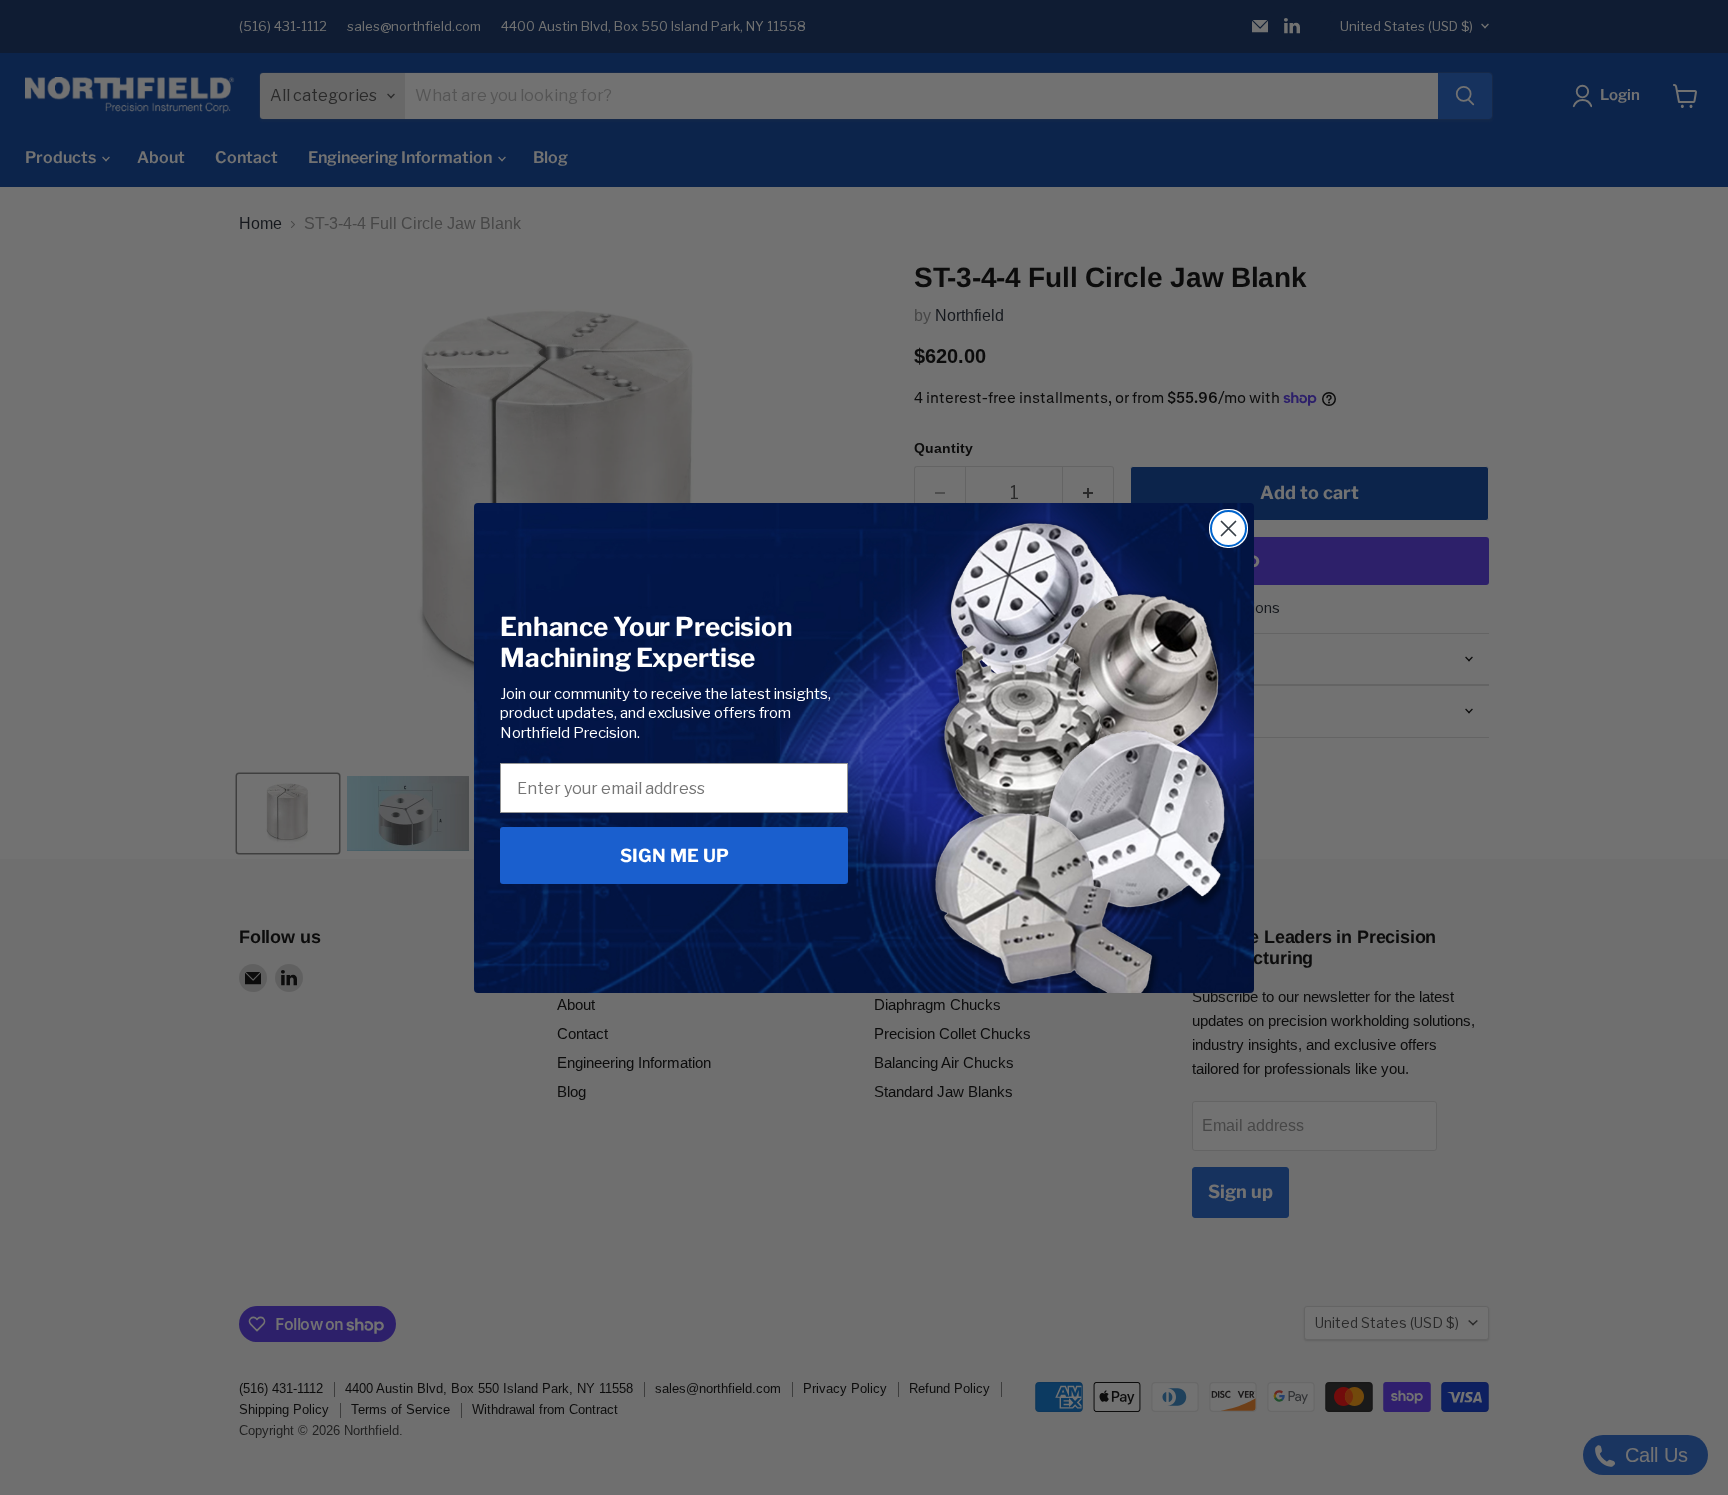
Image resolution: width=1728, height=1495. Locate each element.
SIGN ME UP (674, 855)
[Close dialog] (1228, 528)
